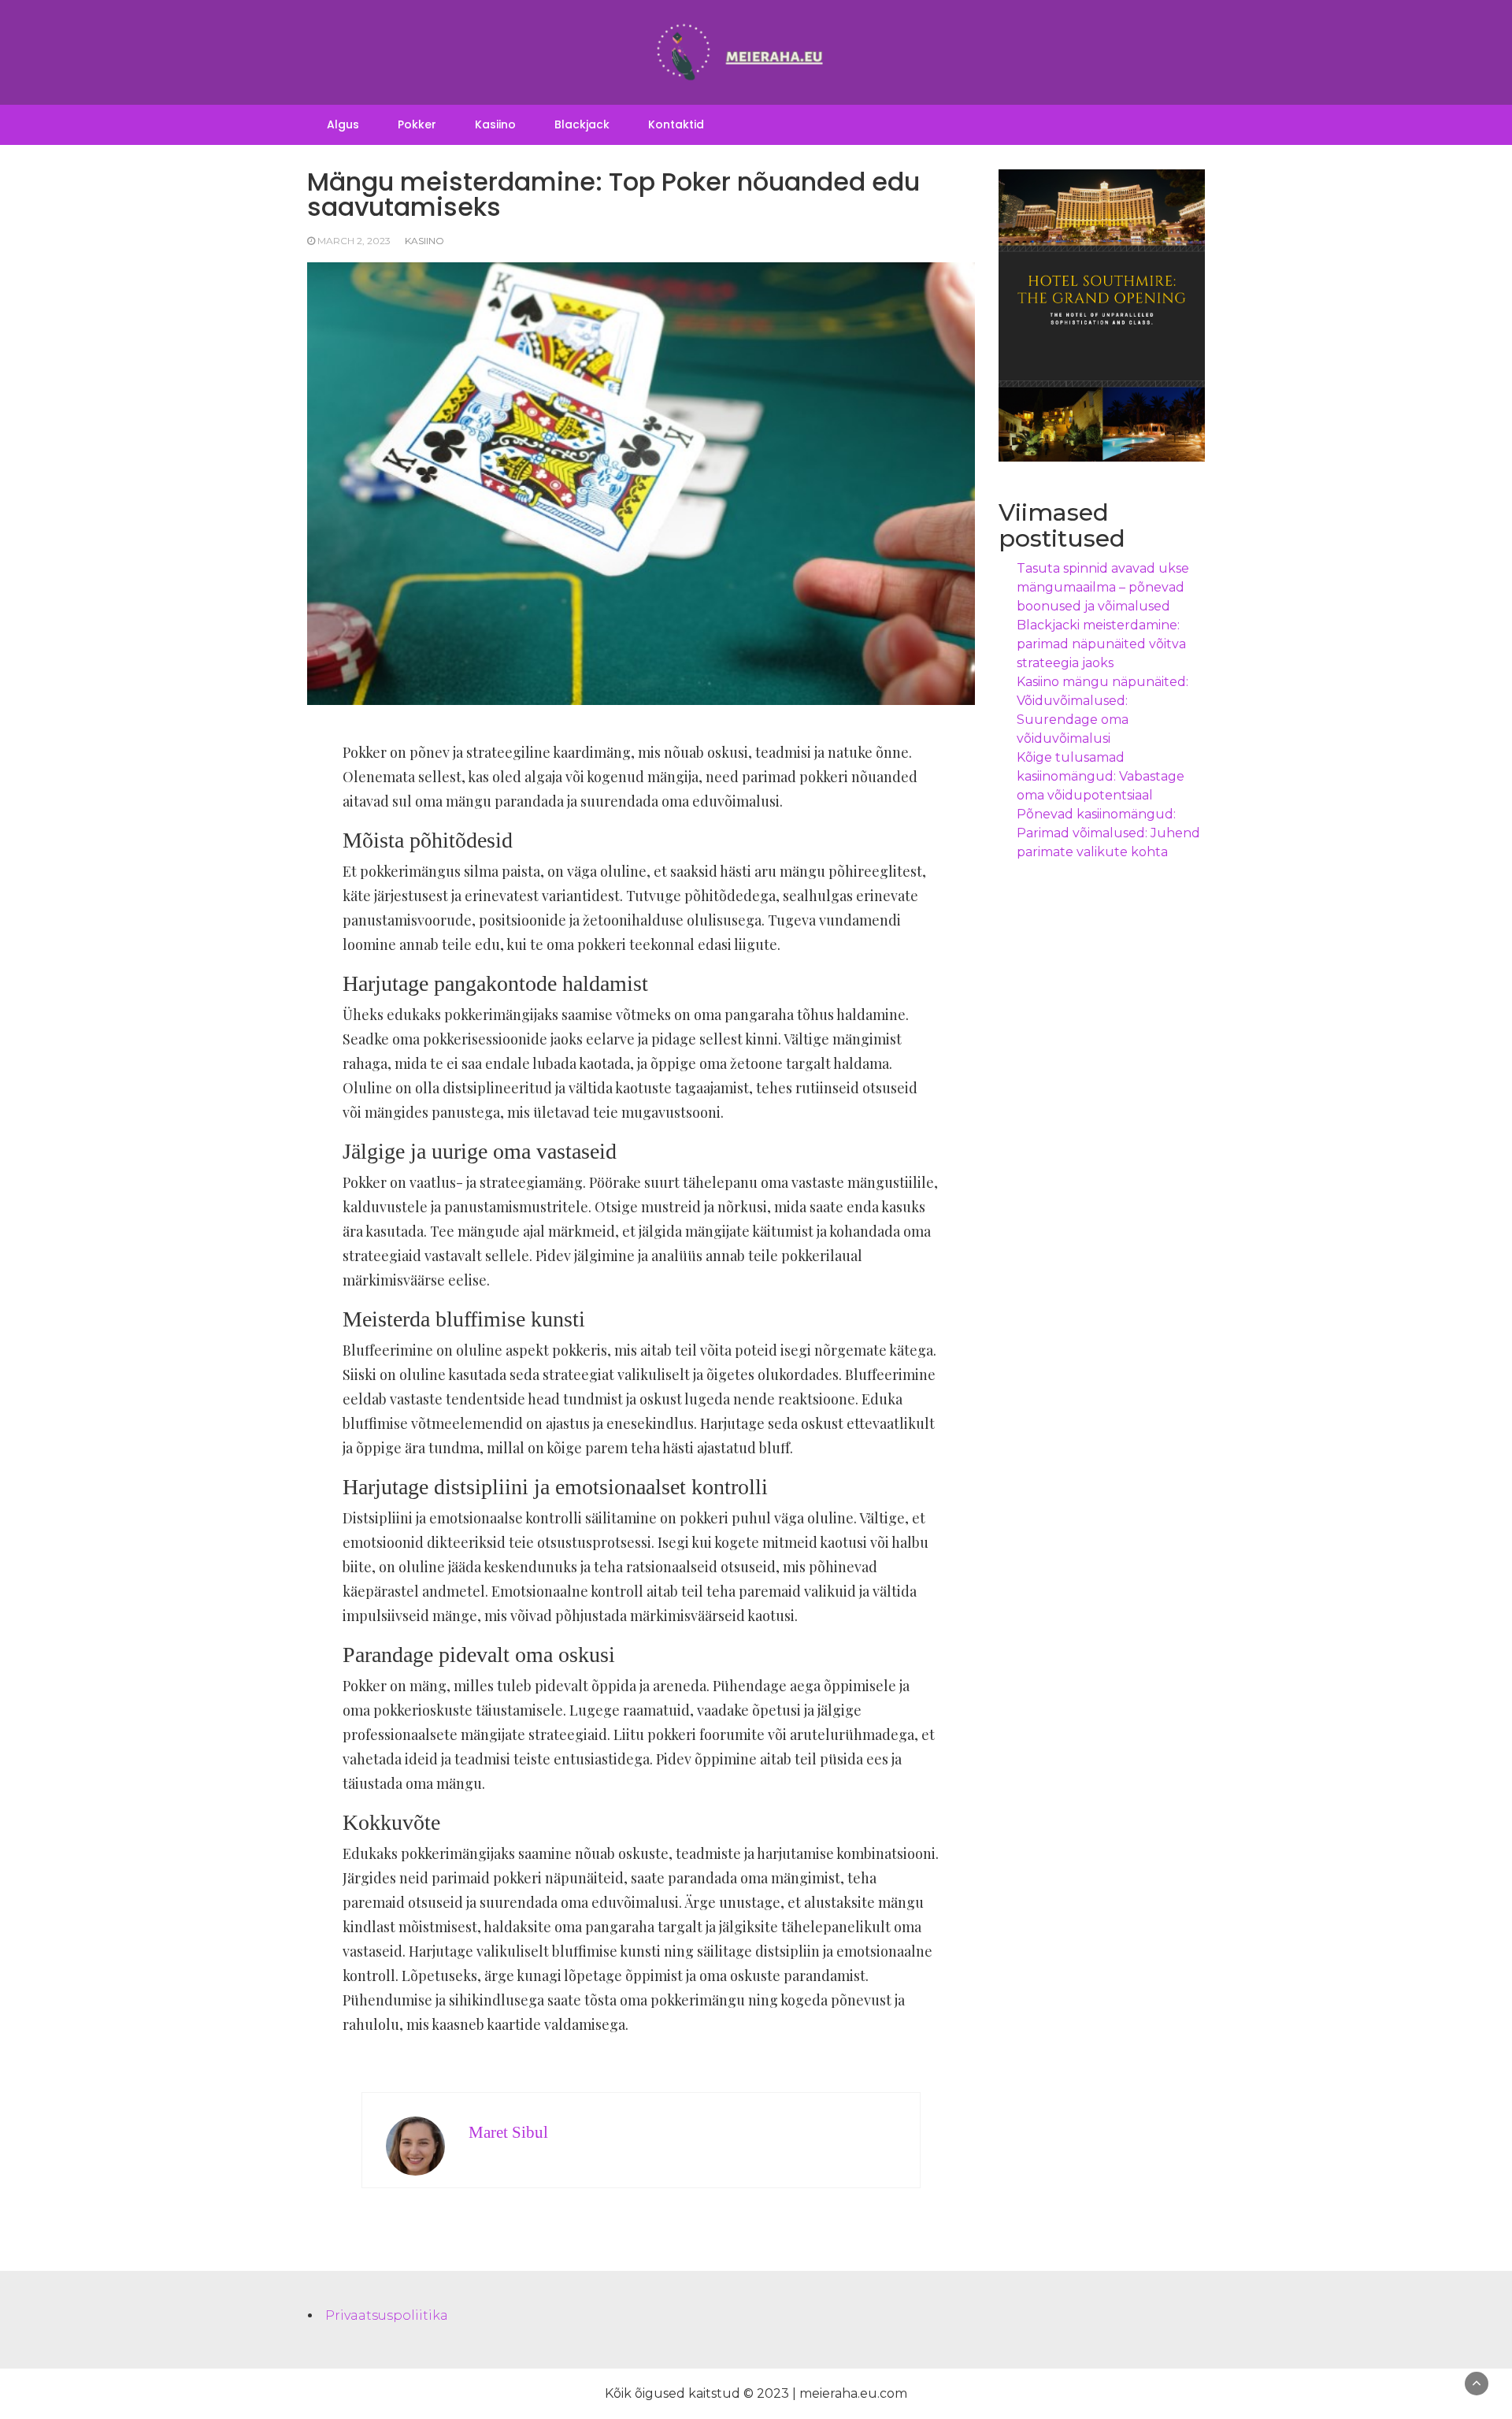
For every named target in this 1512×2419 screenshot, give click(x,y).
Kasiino (495, 124)
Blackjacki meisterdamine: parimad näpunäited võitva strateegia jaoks (1101, 644)
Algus (343, 124)
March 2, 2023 (354, 241)
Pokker (417, 124)
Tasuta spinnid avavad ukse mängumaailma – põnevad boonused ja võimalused (1103, 587)
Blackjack (582, 124)
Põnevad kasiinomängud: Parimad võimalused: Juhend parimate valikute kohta (1108, 833)
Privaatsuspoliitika (387, 2315)
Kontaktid (676, 124)
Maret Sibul (508, 2132)
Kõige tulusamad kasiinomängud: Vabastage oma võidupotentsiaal (1101, 776)
